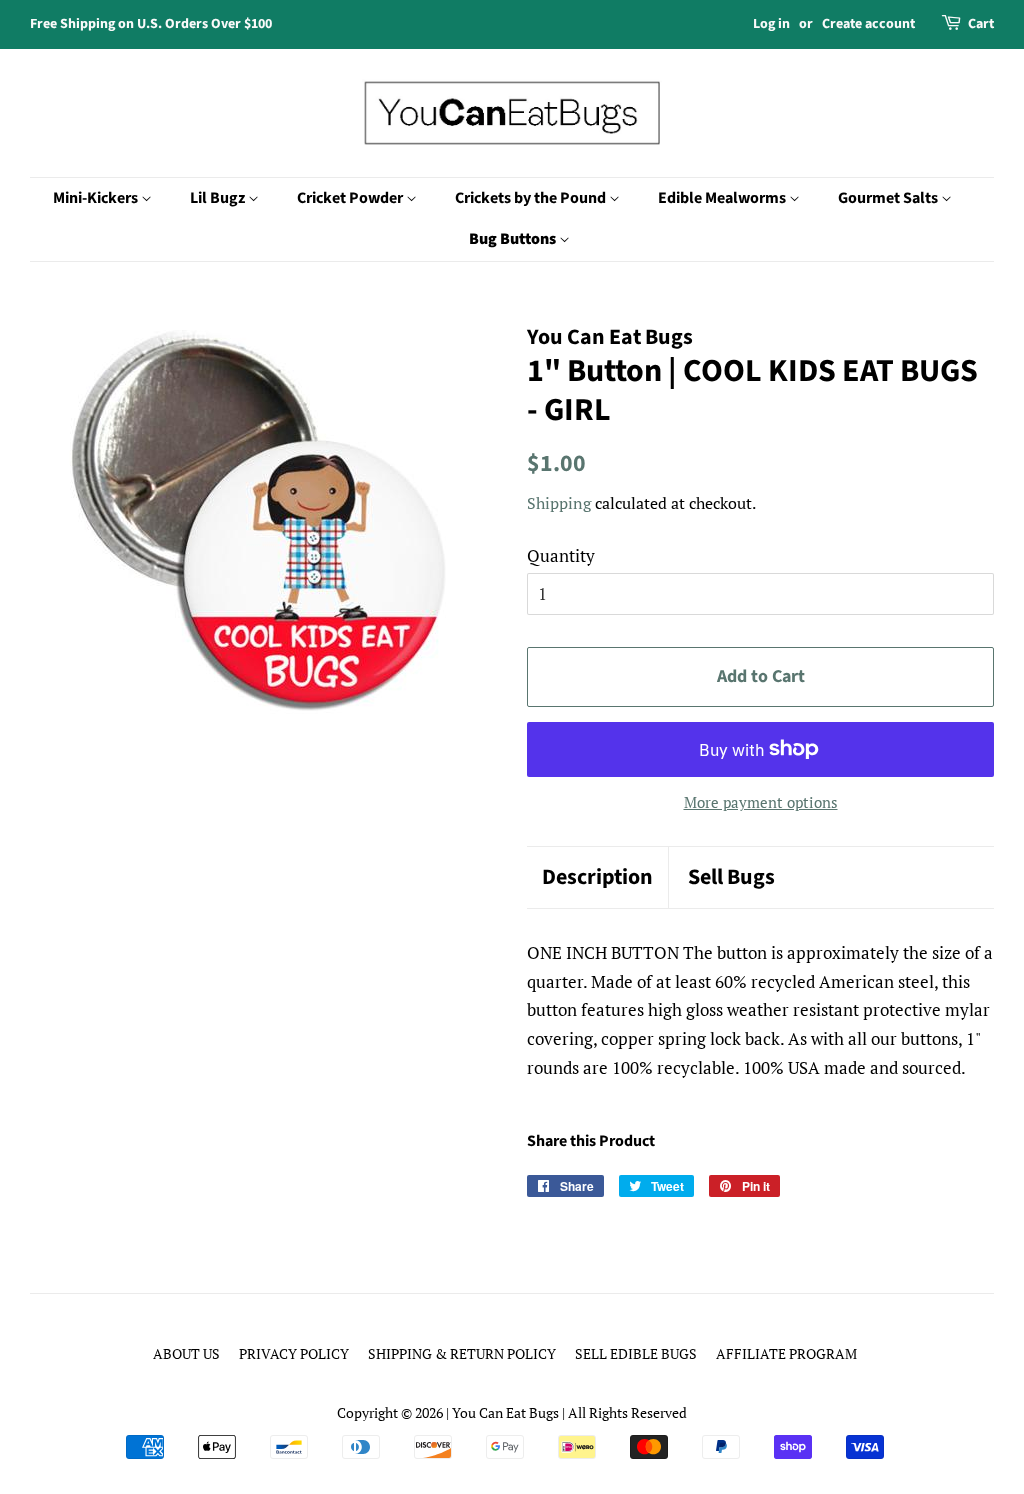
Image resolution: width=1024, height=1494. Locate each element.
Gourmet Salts (889, 198)
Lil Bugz (219, 198)
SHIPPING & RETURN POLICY (462, 1353)
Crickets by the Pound (532, 198)
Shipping (559, 503)
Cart (981, 24)
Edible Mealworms (723, 198)
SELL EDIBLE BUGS (636, 1353)
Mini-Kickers (97, 198)
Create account (868, 24)
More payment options (761, 802)
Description (597, 877)
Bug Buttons (514, 239)
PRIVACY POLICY (294, 1353)
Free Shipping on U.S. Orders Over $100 (151, 24)
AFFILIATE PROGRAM (786, 1353)
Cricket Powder (351, 198)
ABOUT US (186, 1353)
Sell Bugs (731, 877)
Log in (771, 24)
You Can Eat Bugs (505, 1412)
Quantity (561, 555)
